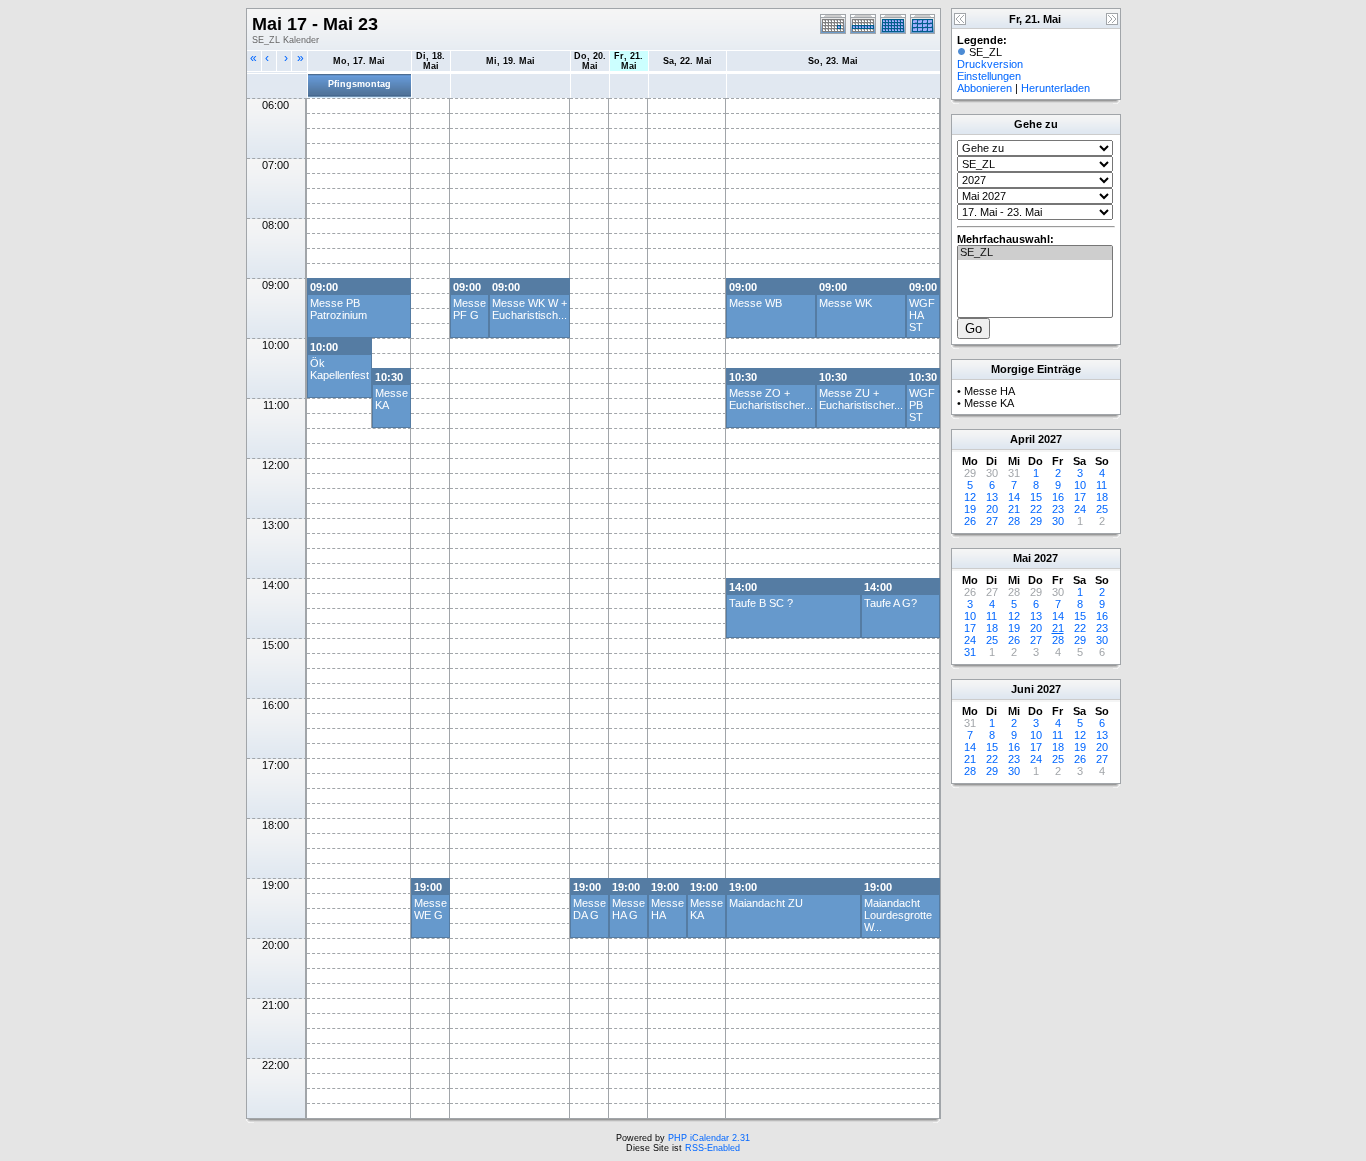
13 (992, 497)
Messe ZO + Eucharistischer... (771, 399)
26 (970, 521)
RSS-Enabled (712, 1148)
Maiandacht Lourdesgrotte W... (898, 915)
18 (1102, 497)
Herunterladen (1055, 88)
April (1022, 439)
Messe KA (989, 403)
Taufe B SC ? (761, 603)
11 (1101, 485)
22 (1036, 509)
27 (992, 521)
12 (970, 497)
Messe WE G (430, 909)
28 (1014, 521)
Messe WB (755, 303)
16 (1058, 497)
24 (1080, 509)
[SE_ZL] (1035, 253)
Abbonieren (984, 88)
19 (970, 509)
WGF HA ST (922, 315)
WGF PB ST (922, 405)
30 (1058, 521)
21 (1014, 509)
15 (1036, 497)
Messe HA (989, 391)
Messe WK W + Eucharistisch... (529, 309)
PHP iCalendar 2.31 (709, 1138)
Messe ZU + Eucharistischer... (861, 399)
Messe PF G (469, 309)
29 (1036, 521)
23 (1058, 509)
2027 (1050, 439)
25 (1102, 509)
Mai (1022, 558)
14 (1014, 497)
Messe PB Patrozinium (338, 309)
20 (992, 509)
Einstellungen (989, 76)
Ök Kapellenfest (339, 369)
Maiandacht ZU (766, 903)
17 (1080, 497)
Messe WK (845, 303)
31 (970, 652)
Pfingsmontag (359, 84)
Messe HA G (628, 909)
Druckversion (990, 64)
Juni (1022, 689)
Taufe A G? (890, 603)
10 (1080, 485)
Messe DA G (589, 909)
